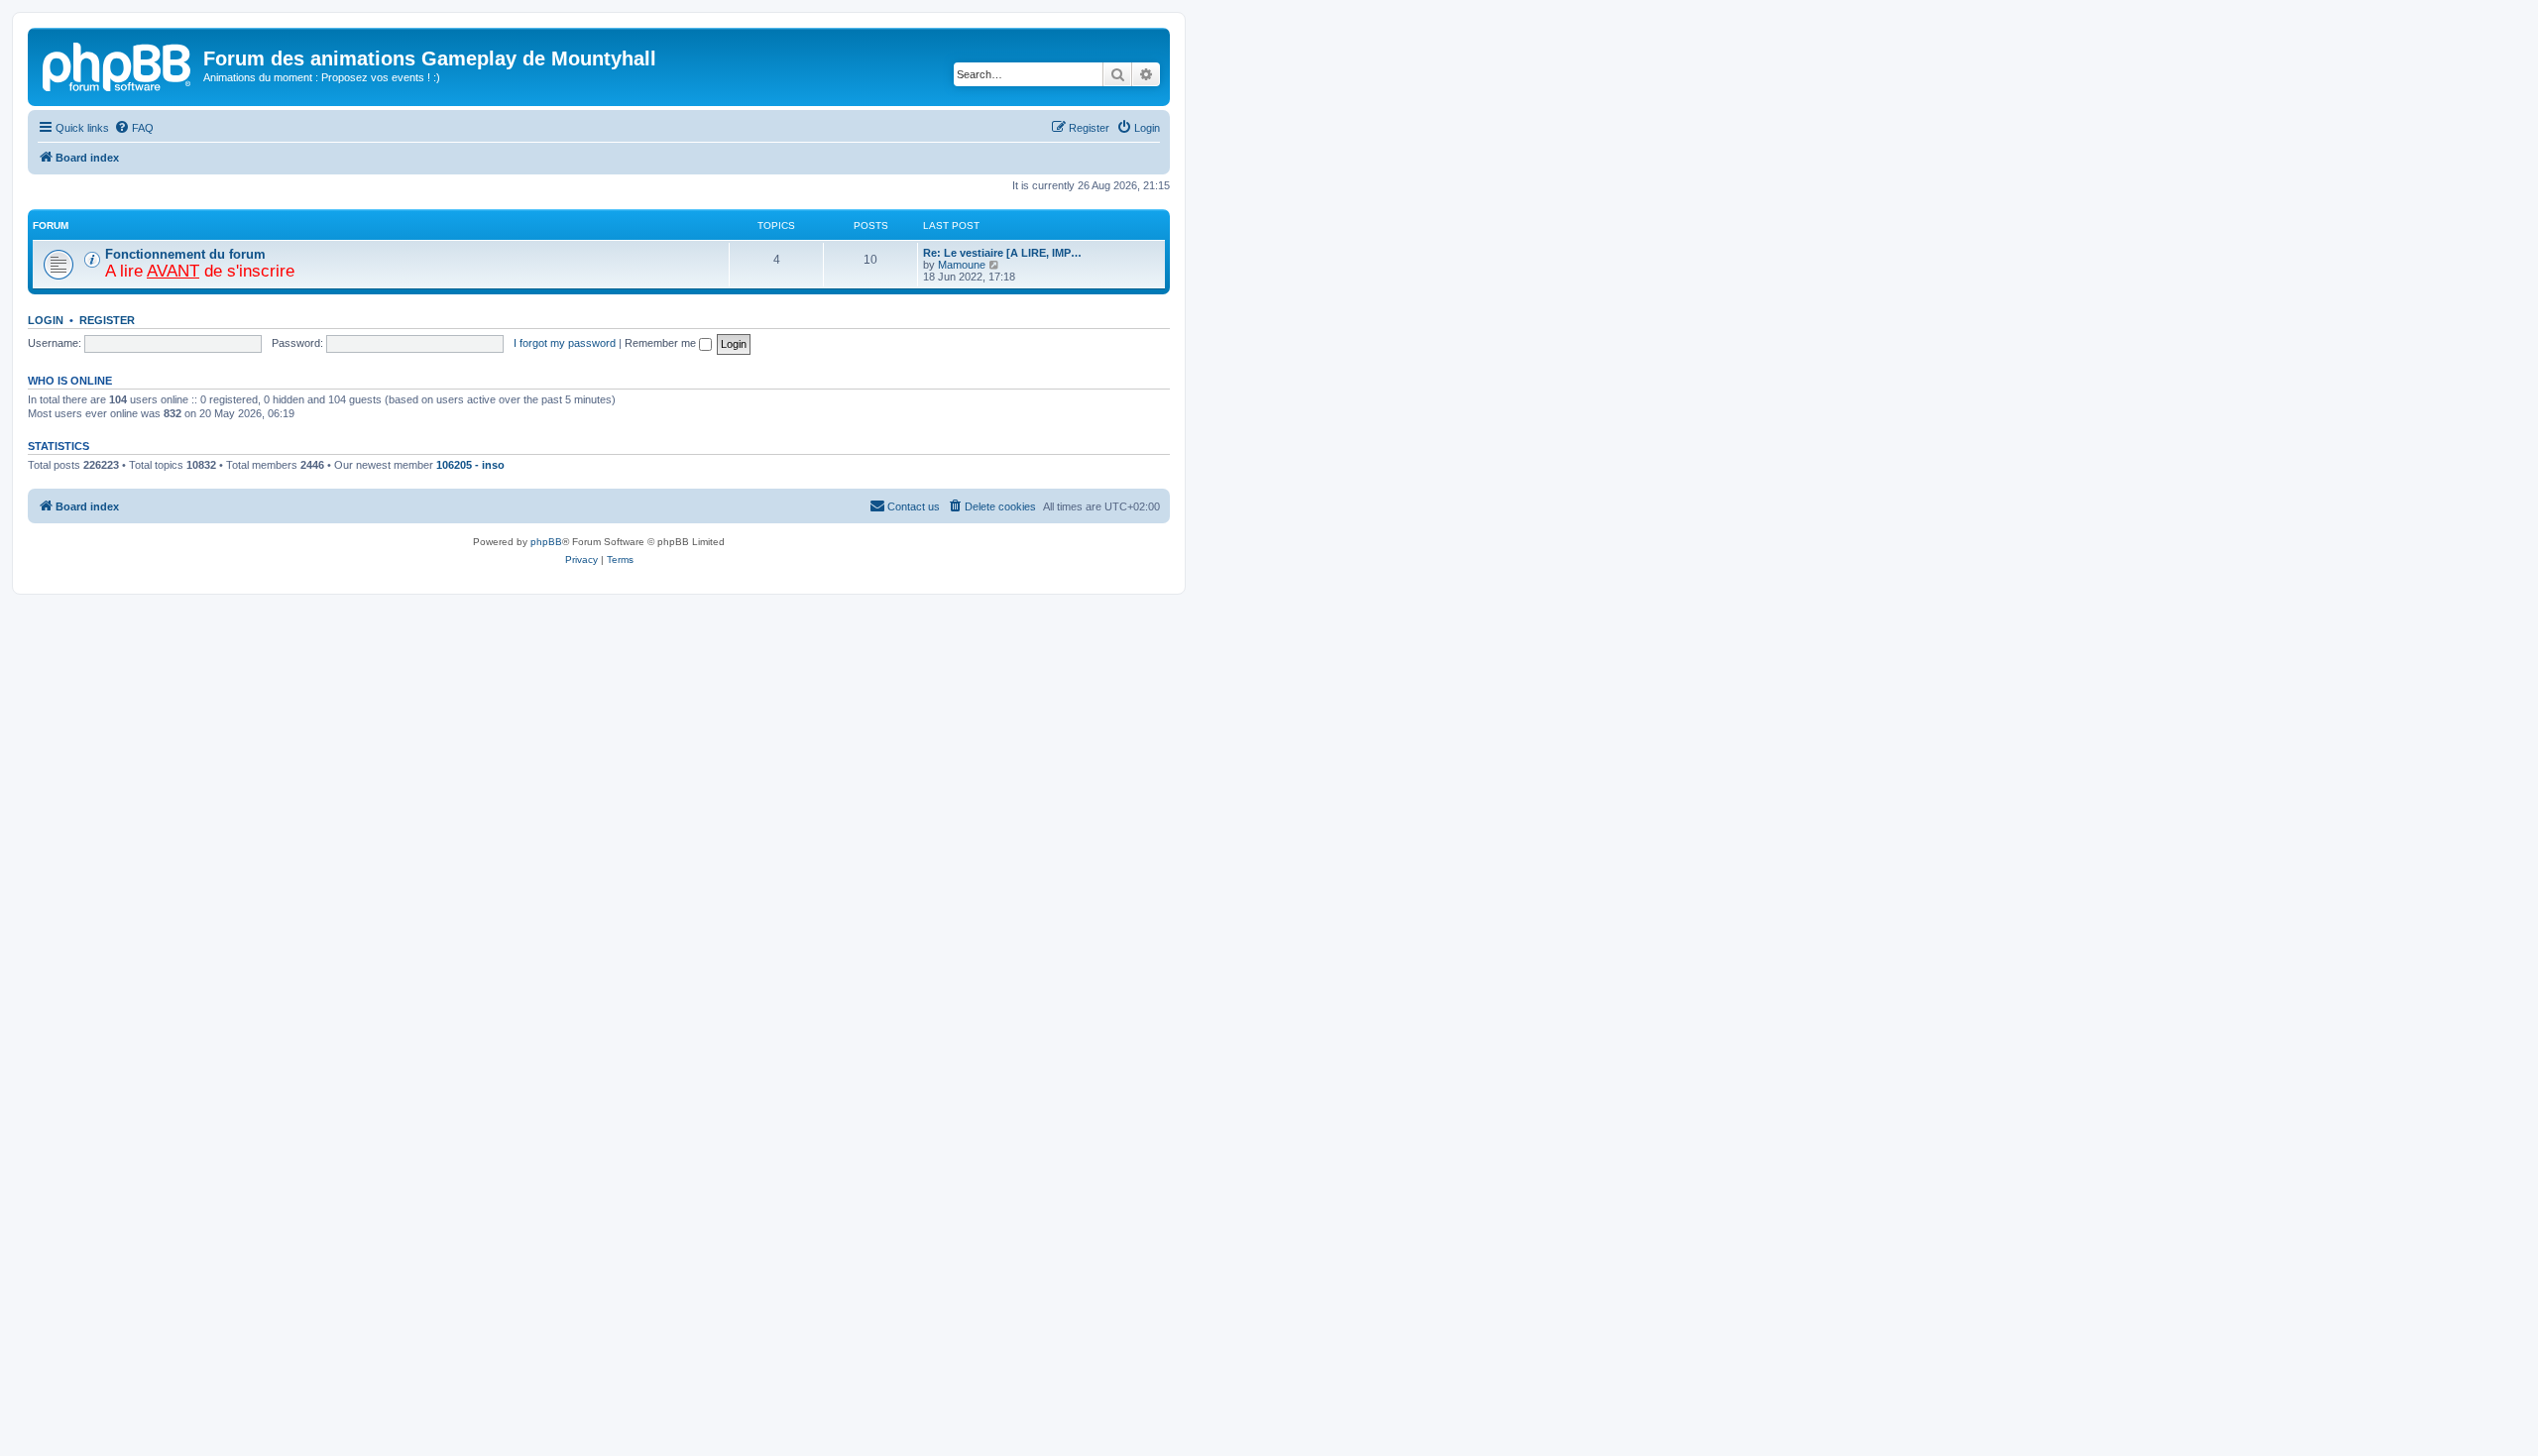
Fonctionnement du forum (185, 254)
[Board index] (118, 64)
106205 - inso (470, 465)
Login (46, 320)
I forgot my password (565, 343)
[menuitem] (134, 128)
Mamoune (962, 265)
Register (107, 320)
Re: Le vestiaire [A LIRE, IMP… (1002, 253)
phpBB (546, 542)
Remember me (662, 343)
